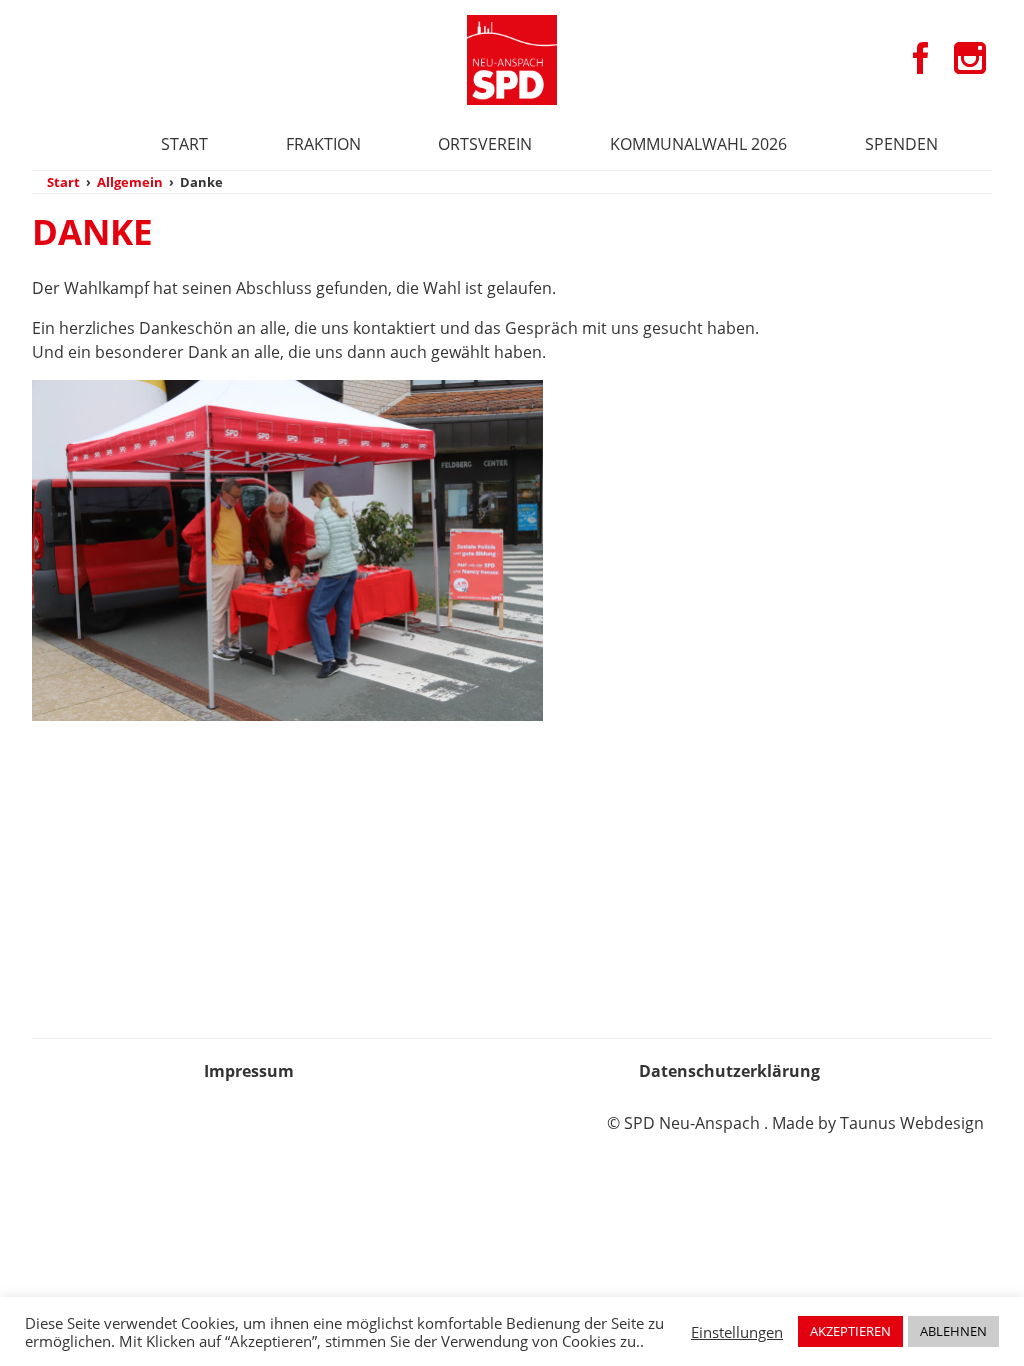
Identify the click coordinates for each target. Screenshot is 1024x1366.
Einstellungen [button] (737, 1332)
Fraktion (323, 144)
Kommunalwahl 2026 (698, 144)
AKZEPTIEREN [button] (850, 1331)
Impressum (249, 1071)
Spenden (901, 144)
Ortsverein (485, 144)
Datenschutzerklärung (729, 1071)
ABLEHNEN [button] (953, 1331)
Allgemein (130, 182)
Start (184, 144)
